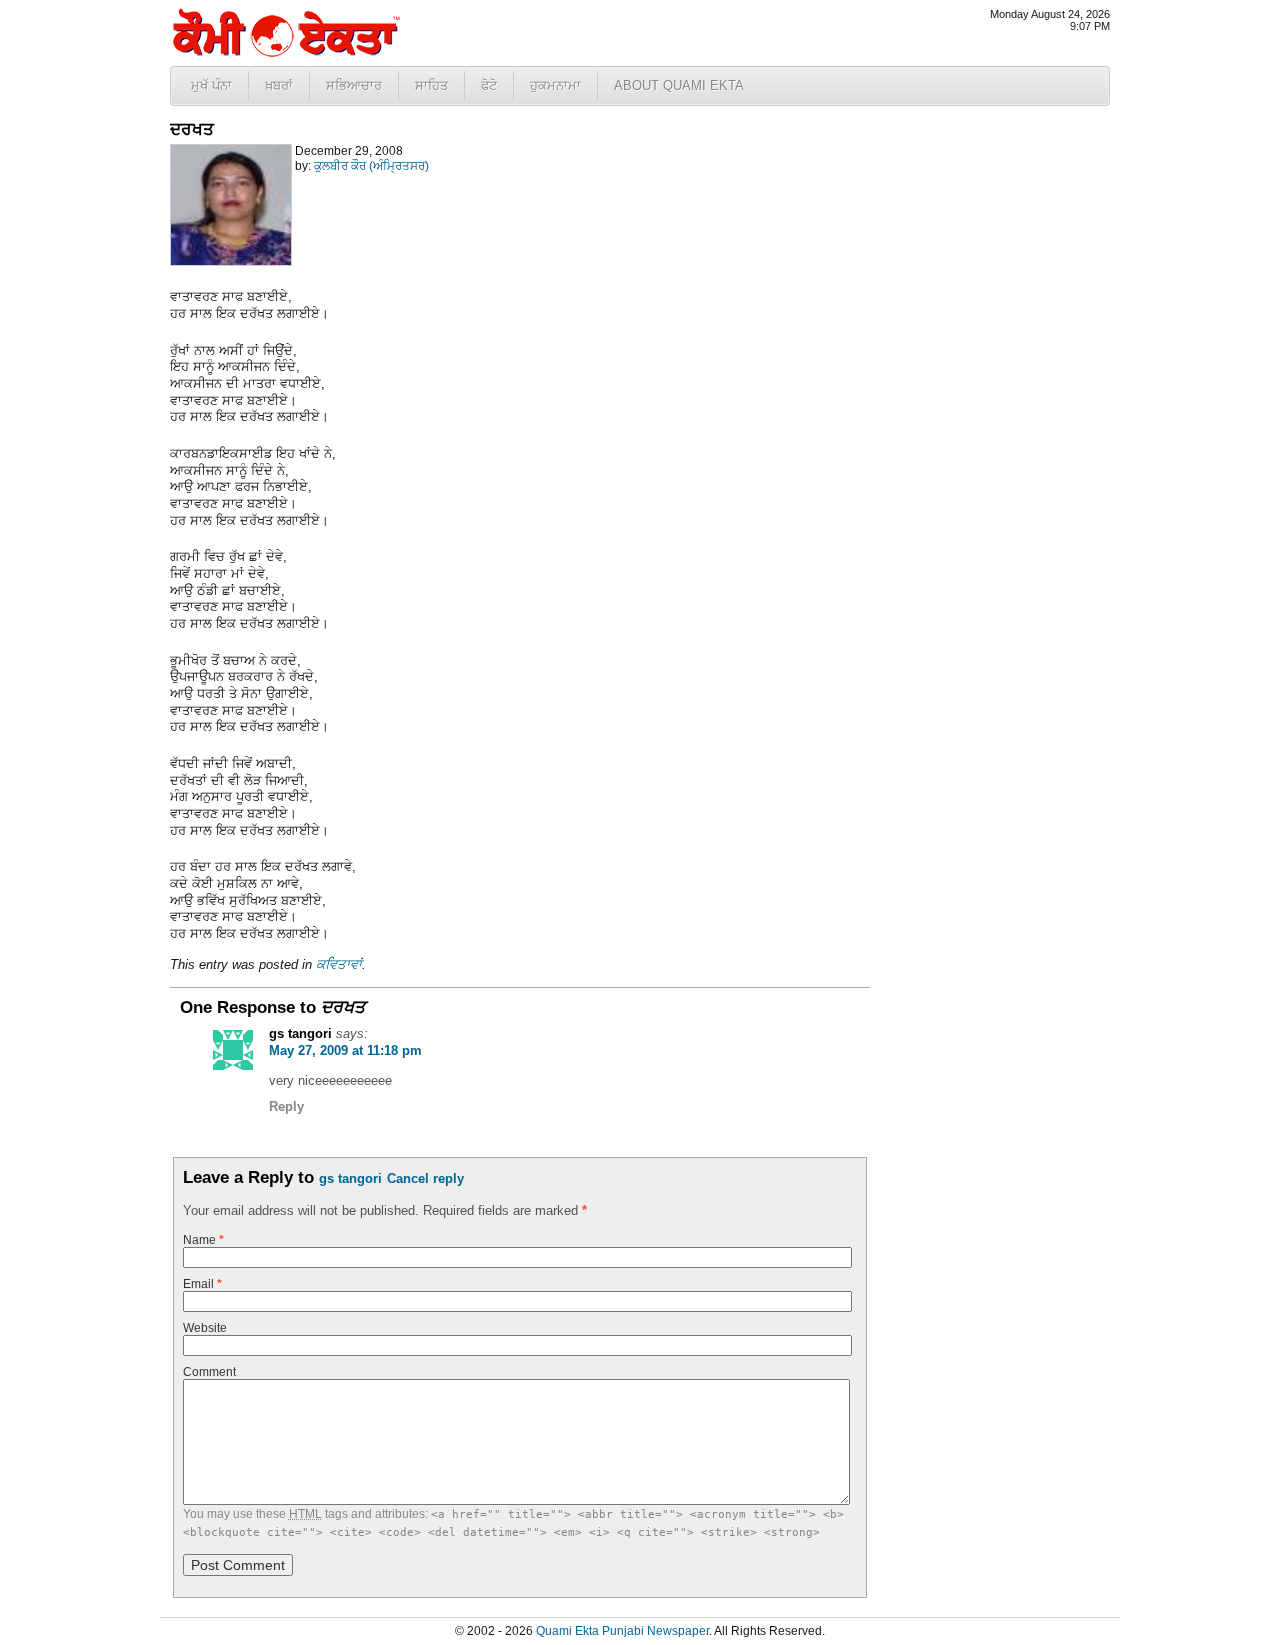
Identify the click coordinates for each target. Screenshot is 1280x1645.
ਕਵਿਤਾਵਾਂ (339, 964)
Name (203, 1240)
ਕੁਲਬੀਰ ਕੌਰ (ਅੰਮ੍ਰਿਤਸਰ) (371, 166)
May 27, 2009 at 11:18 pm (345, 1050)
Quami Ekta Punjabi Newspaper (622, 1631)
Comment (209, 1372)
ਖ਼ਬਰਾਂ (279, 85)
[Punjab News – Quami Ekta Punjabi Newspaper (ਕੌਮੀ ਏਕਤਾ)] (285, 52)
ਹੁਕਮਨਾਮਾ (555, 85)
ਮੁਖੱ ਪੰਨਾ (211, 85)
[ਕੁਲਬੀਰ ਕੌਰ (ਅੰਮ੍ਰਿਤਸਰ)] (231, 262)
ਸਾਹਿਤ (431, 85)
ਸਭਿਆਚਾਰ (354, 85)
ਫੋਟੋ (489, 85)
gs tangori (350, 1178)
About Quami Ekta (679, 85)
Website (205, 1328)
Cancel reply (425, 1178)
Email (202, 1284)
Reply (286, 1106)
